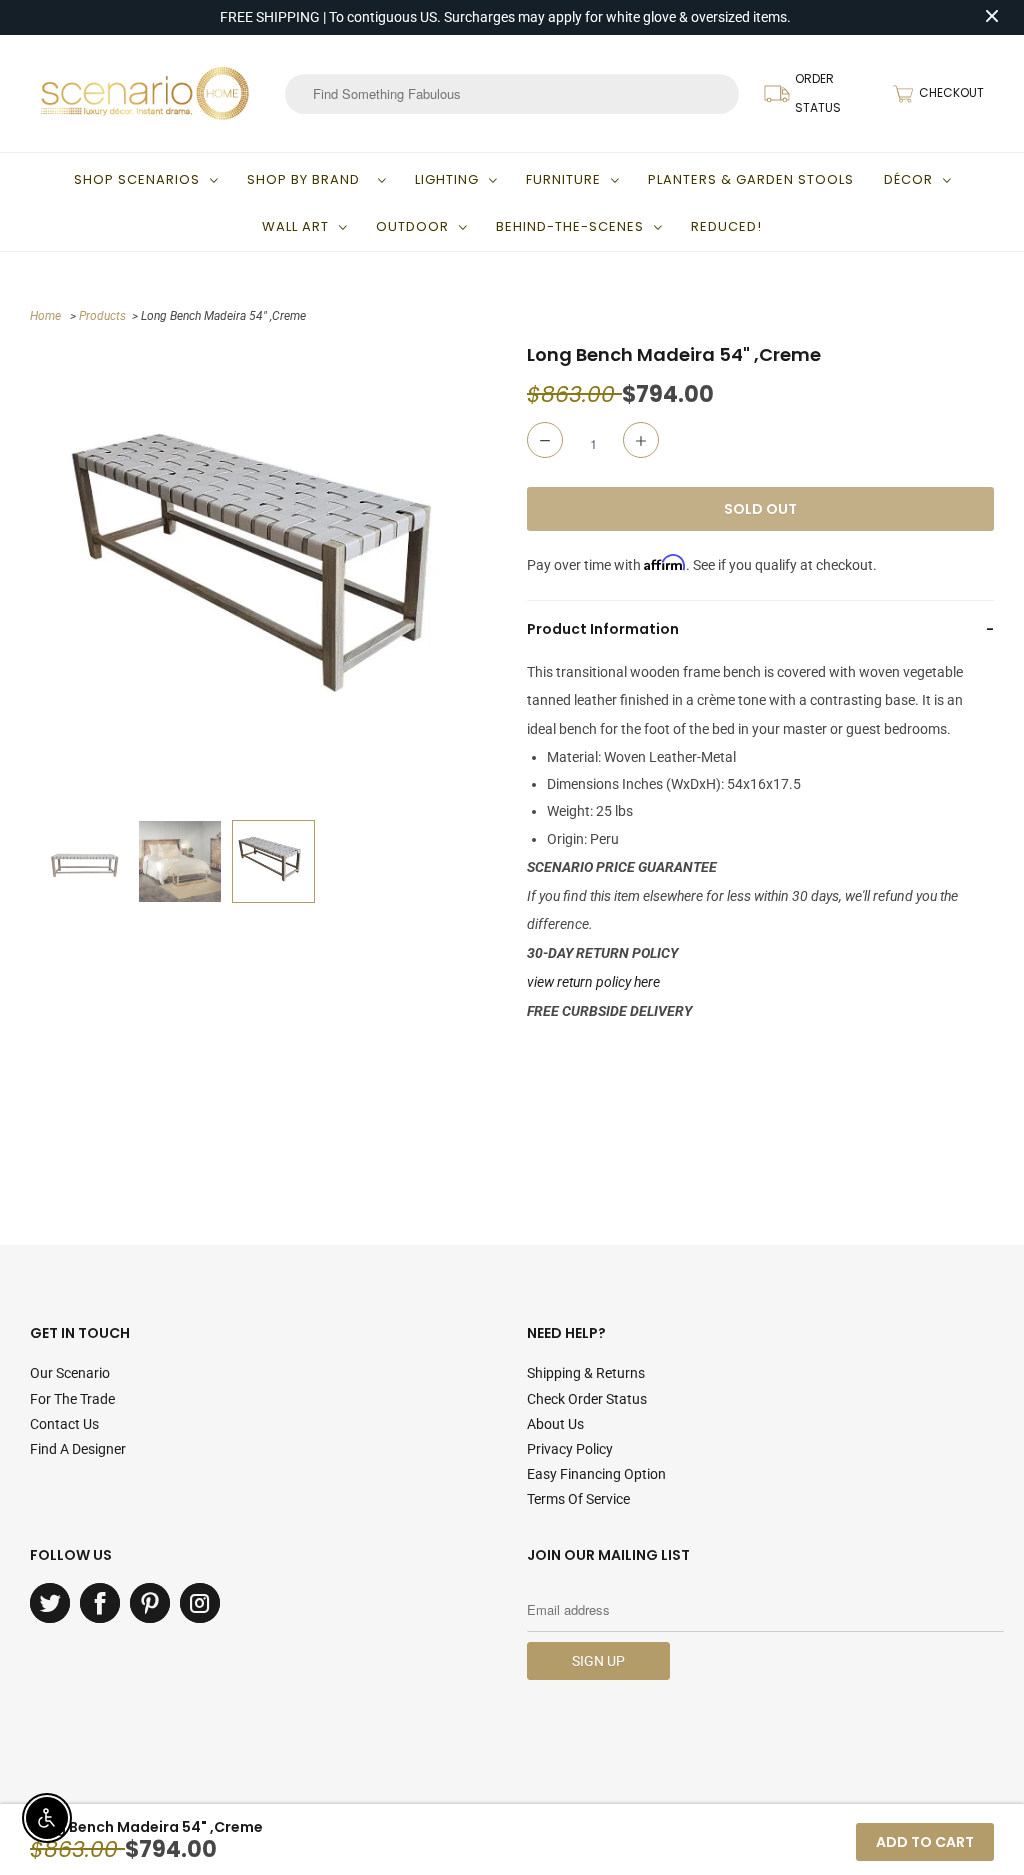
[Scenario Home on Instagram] (200, 1603)
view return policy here (593, 982)
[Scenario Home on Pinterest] (150, 1603)
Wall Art (295, 226)
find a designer (78, 1449)
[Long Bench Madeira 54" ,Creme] (273, 576)
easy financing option (596, 1474)
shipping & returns (586, 1373)
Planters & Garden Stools (751, 179)
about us (555, 1424)
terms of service (578, 1499)
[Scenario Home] (145, 93)
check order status (587, 1399)
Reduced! (726, 226)
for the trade (72, 1399)
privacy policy (570, 1449)
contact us (64, 1424)
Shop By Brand (307, 179)
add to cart (925, 1842)
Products (102, 316)
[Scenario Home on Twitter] (50, 1603)
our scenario (70, 1373)
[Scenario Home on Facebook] (100, 1603)
